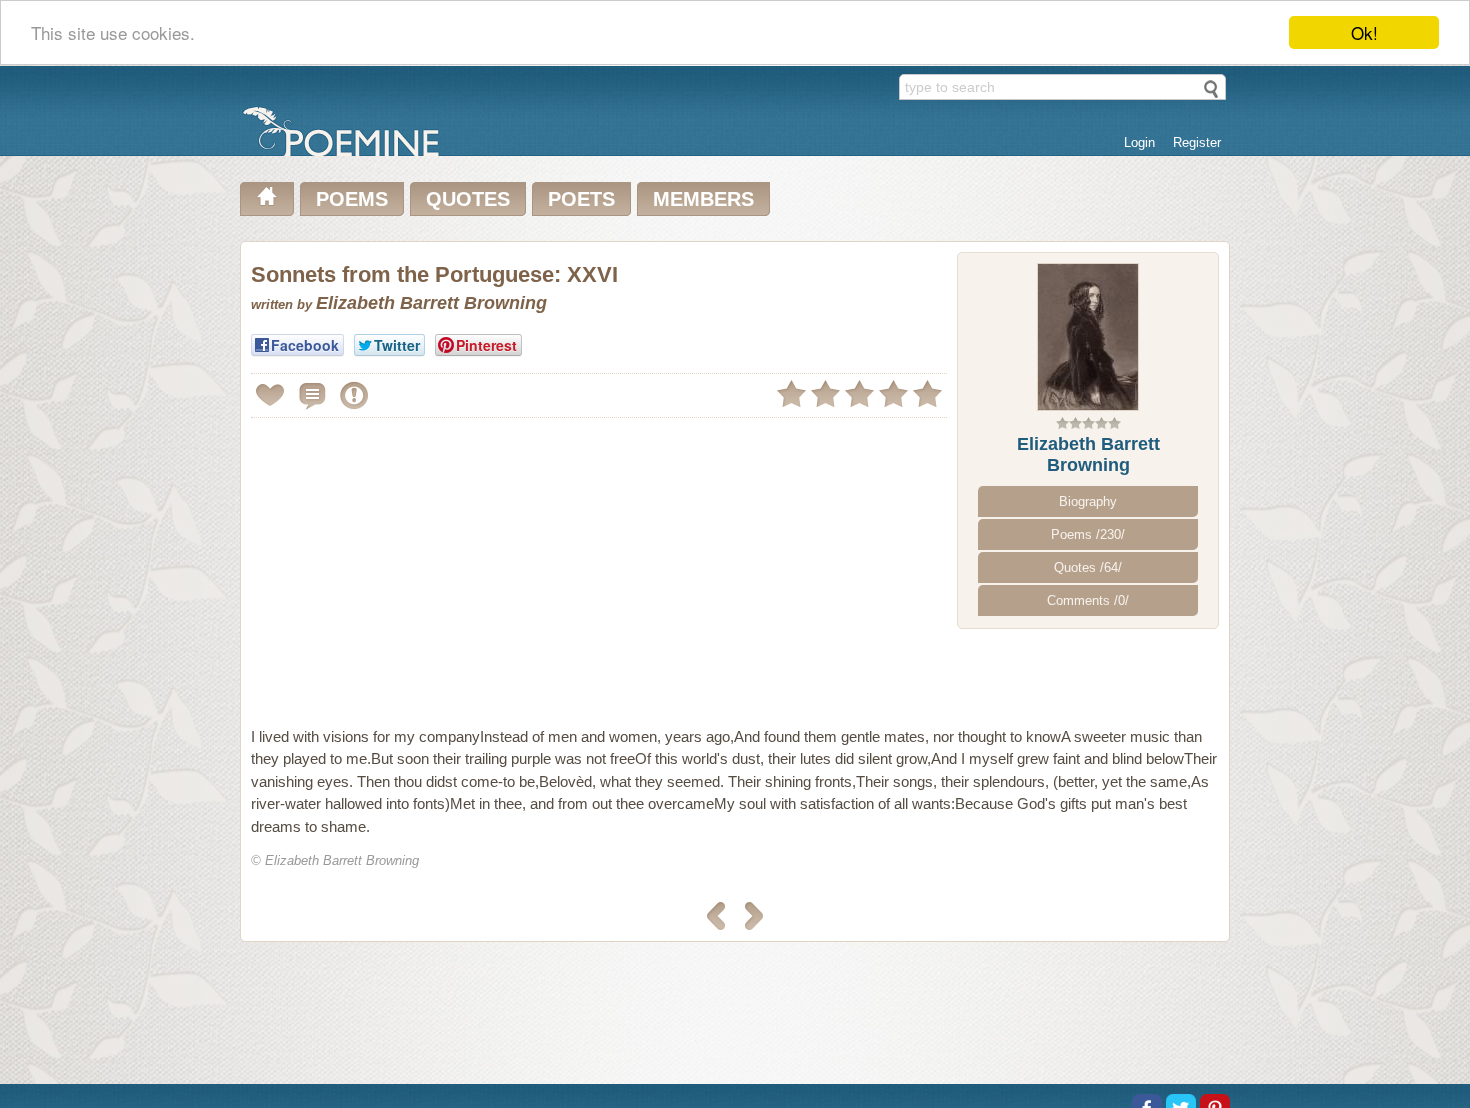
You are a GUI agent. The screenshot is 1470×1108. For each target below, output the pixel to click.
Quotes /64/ (1088, 567)
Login (1139, 142)
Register (1197, 142)
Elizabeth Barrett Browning (1088, 454)
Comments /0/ (1088, 600)
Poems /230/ (1088, 534)
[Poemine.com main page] (267, 199)
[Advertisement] (419, 564)
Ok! (1364, 32)
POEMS (352, 199)
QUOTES (468, 199)
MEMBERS (703, 199)
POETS (581, 199)
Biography (1088, 501)
